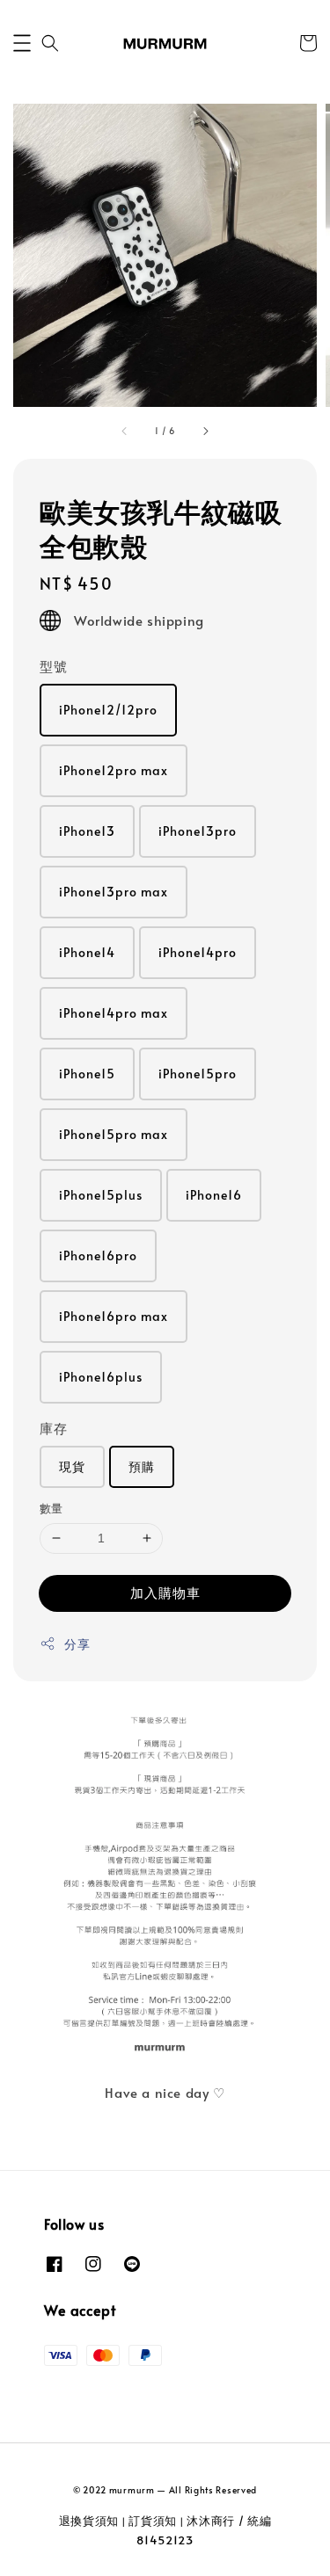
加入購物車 (165, 1592)
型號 (53, 666)
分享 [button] (77, 1644)
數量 (51, 1508)
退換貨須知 (89, 2521)
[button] (22, 43)
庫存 (53, 1428)
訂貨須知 (153, 2521)
